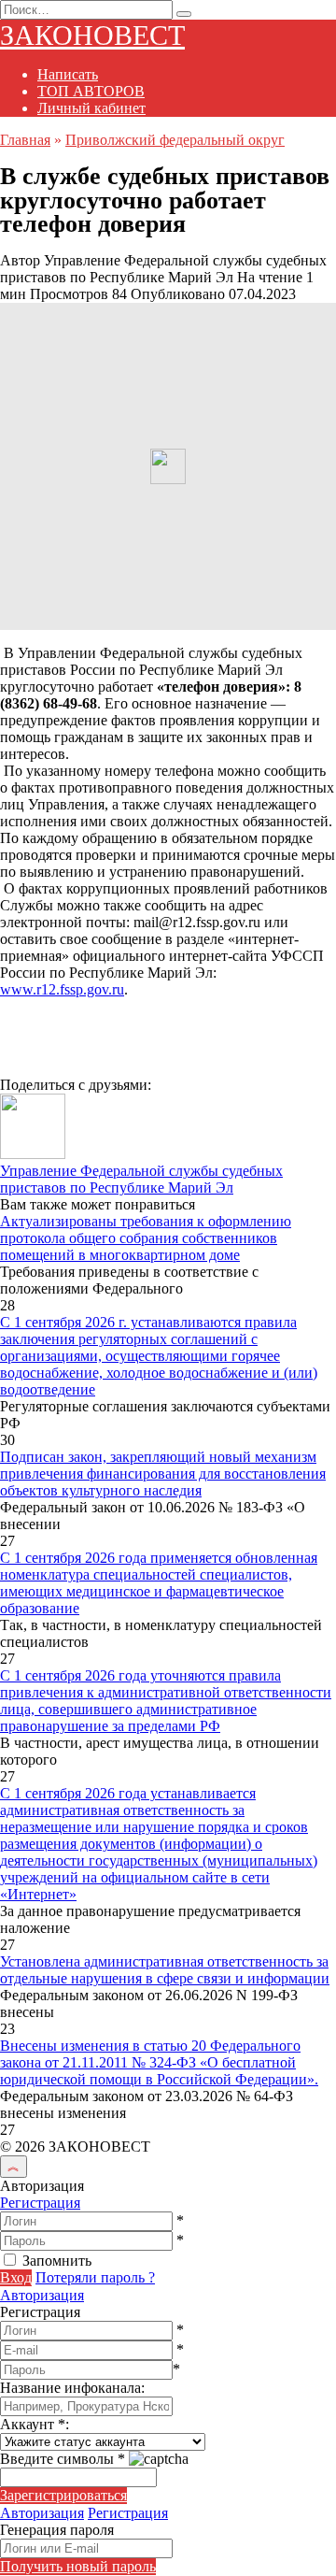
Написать (68, 74)
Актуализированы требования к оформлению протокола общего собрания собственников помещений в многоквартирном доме (146, 1238)
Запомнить (57, 2261)
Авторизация (42, 2295)
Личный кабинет (91, 108)
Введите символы (63, 2459)
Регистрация (40, 2203)
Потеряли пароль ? (95, 2277)
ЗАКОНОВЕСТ (92, 35)
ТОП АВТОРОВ (91, 91)
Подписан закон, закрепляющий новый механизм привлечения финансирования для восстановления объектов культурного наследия (163, 1474)
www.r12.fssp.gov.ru (62, 989)
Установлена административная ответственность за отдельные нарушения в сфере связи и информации (165, 1970)
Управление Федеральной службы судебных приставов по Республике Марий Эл (141, 1179)
